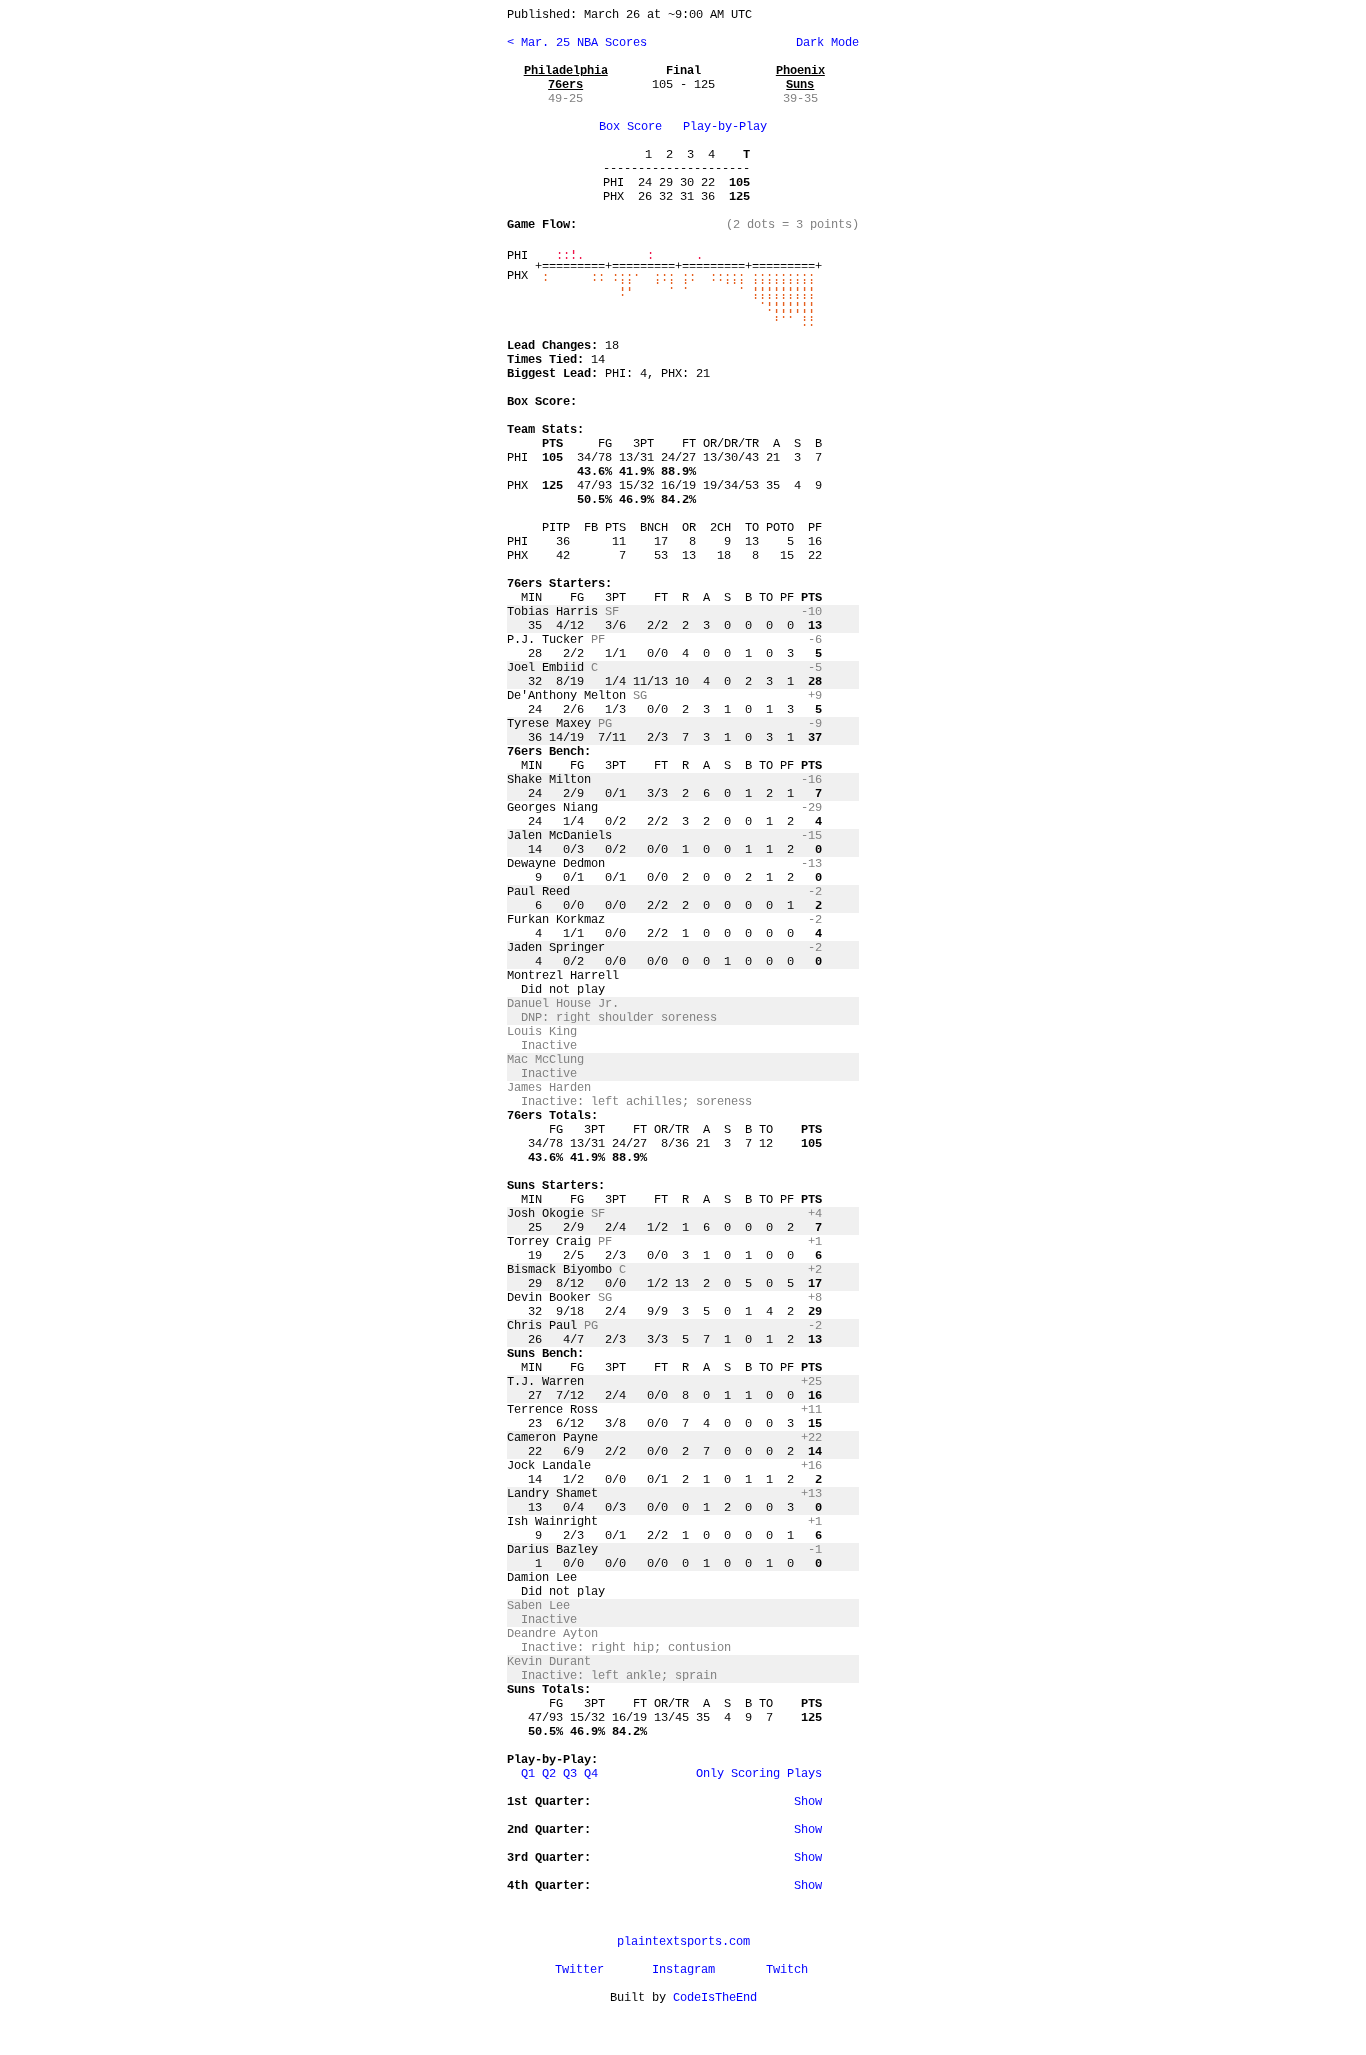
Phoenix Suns (800, 78)
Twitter (579, 1970)
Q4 (591, 1774)
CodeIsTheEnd (715, 1998)
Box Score (630, 127)
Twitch (787, 1970)
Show (808, 1802)
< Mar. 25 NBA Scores (577, 43)
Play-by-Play (725, 127)
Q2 (549, 1774)
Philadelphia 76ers (566, 78)
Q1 (528, 1774)
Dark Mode (824, 43)
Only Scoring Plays (759, 1774)
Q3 (570, 1774)
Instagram (683, 1970)
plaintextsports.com (683, 1942)
